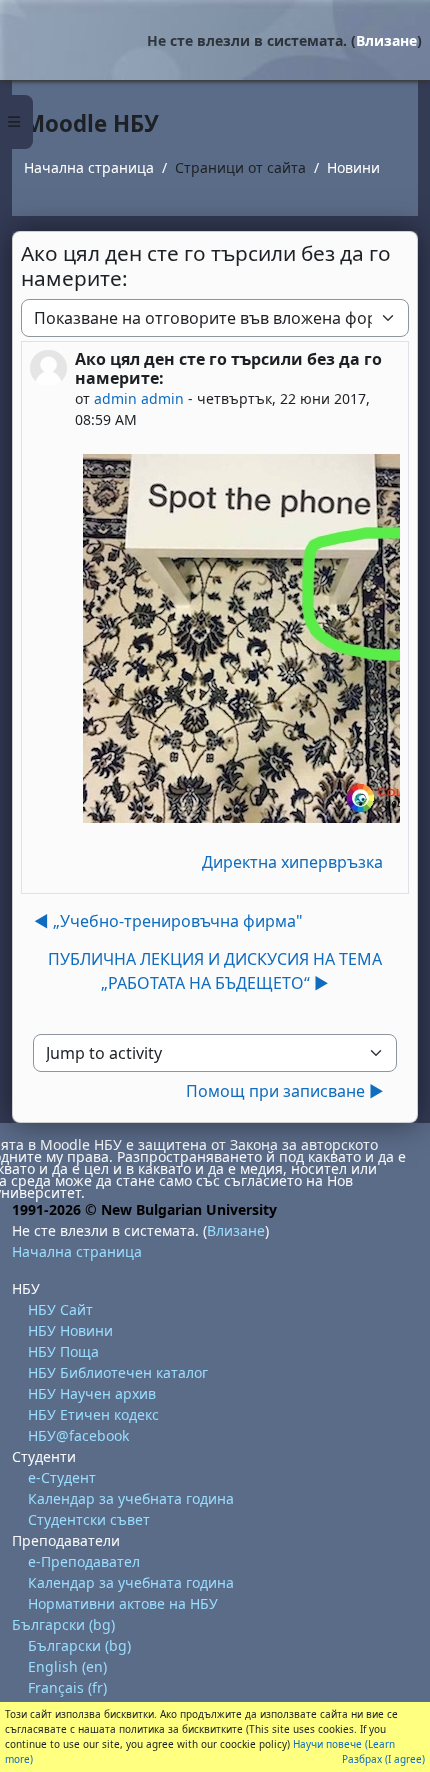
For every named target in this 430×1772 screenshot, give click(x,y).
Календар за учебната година (131, 1498)
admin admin (139, 398)
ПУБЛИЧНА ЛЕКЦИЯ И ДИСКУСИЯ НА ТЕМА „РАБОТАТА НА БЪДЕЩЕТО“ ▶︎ (215, 971)
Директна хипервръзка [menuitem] (292, 862)
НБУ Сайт (60, 1309)
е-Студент (62, 1477)
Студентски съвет (89, 1519)
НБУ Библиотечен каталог (118, 1372)
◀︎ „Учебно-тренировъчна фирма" (168, 921)
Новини (353, 167)
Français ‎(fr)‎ (67, 1687)
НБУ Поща (63, 1351)
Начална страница (89, 167)
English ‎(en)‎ (67, 1666)
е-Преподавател (84, 1561)
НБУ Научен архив (92, 1393)
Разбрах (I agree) (383, 1759)
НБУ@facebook (78, 1435)
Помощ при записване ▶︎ (285, 1091)
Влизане (386, 40)
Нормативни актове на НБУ (123, 1603)
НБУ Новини (70, 1330)
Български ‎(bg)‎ (63, 1624)
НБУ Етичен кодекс (93, 1414)
